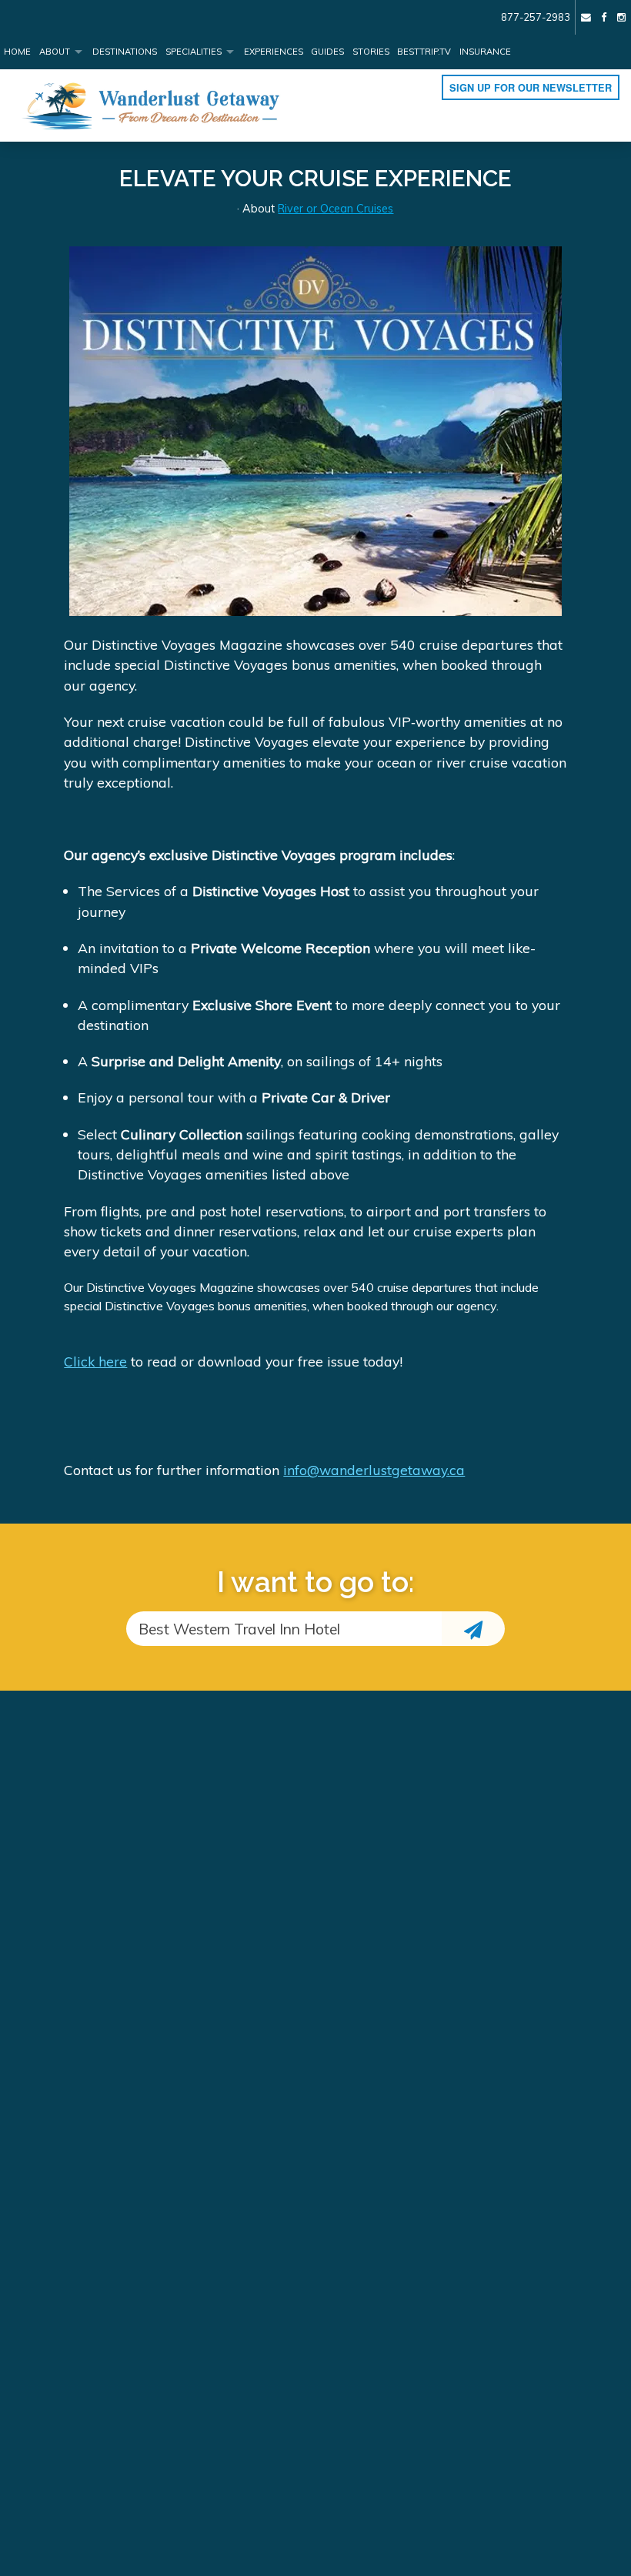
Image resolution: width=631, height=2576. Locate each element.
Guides (327, 52)
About (55, 52)
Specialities (194, 52)
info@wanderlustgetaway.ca (374, 1470)
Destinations (125, 52)
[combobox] (284, 1629)
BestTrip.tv (424, 52)
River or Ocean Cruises (336, 209)
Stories (371, 52)
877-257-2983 (536, 17)
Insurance (485, 52)
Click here (95, 1361)
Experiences (274, 52)
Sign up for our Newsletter (531, 88)
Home (17, 52)
